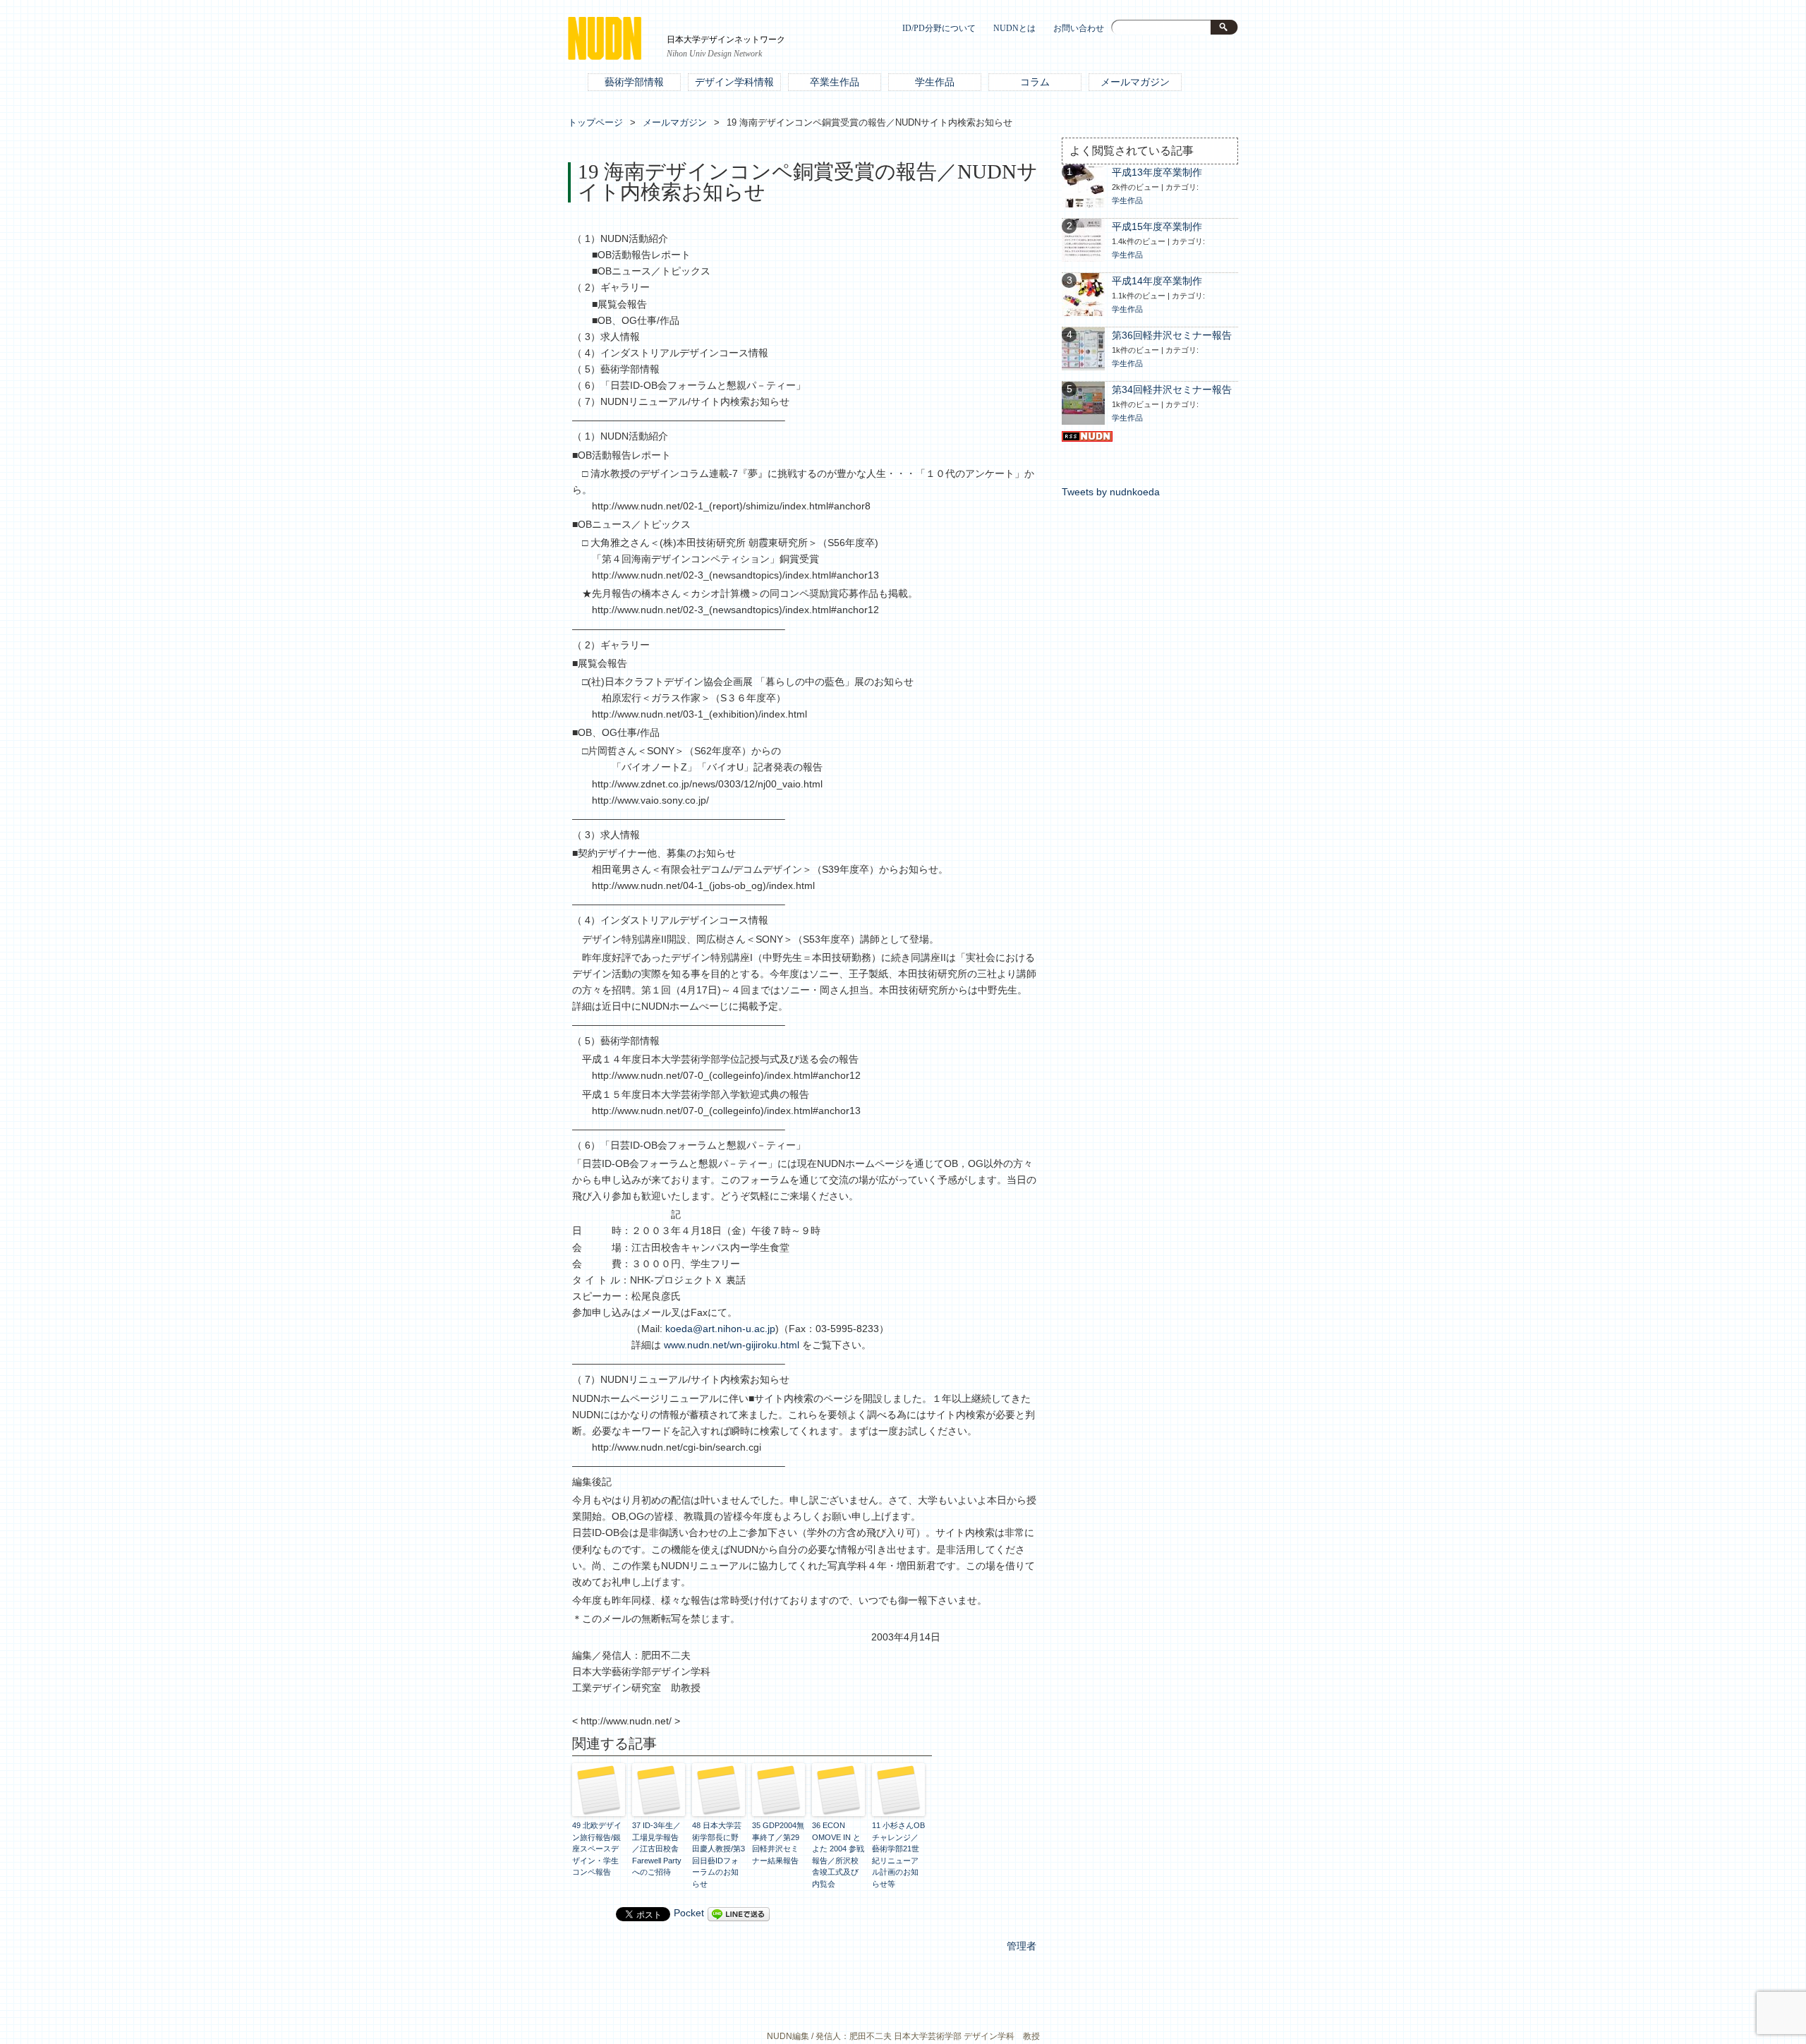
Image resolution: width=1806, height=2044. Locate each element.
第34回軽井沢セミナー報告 (1172, 390)
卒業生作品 (835, 82)
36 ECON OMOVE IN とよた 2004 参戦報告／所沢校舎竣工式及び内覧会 (838, 1855)
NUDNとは (1014, 29)
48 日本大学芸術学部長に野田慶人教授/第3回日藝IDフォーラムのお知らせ (719, 1855)
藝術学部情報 (634, 82)
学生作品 (935, 82)
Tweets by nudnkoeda (1111, 492)
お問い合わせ (1079, 29)
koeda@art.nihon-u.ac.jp (720, 1329)
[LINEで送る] (739, 1913)
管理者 (1022, 1946)
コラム (1035, 82)
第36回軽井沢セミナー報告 (1172, 335)
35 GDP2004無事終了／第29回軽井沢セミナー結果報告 (778, 1843)
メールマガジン (1135, 82)
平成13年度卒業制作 (1157, 173)
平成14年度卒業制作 (1157, 281)
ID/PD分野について (939, 29)
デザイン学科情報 (734, 82)
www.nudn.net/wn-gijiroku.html (732, 1345)
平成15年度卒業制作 (1157, 227)
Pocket (689, 1913)
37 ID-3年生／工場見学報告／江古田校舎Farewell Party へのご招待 (657, 1849)
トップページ (595, 122)
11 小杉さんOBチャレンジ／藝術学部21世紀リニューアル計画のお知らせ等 (898, 1855)
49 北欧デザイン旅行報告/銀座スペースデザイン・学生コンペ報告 (597, 1849)
